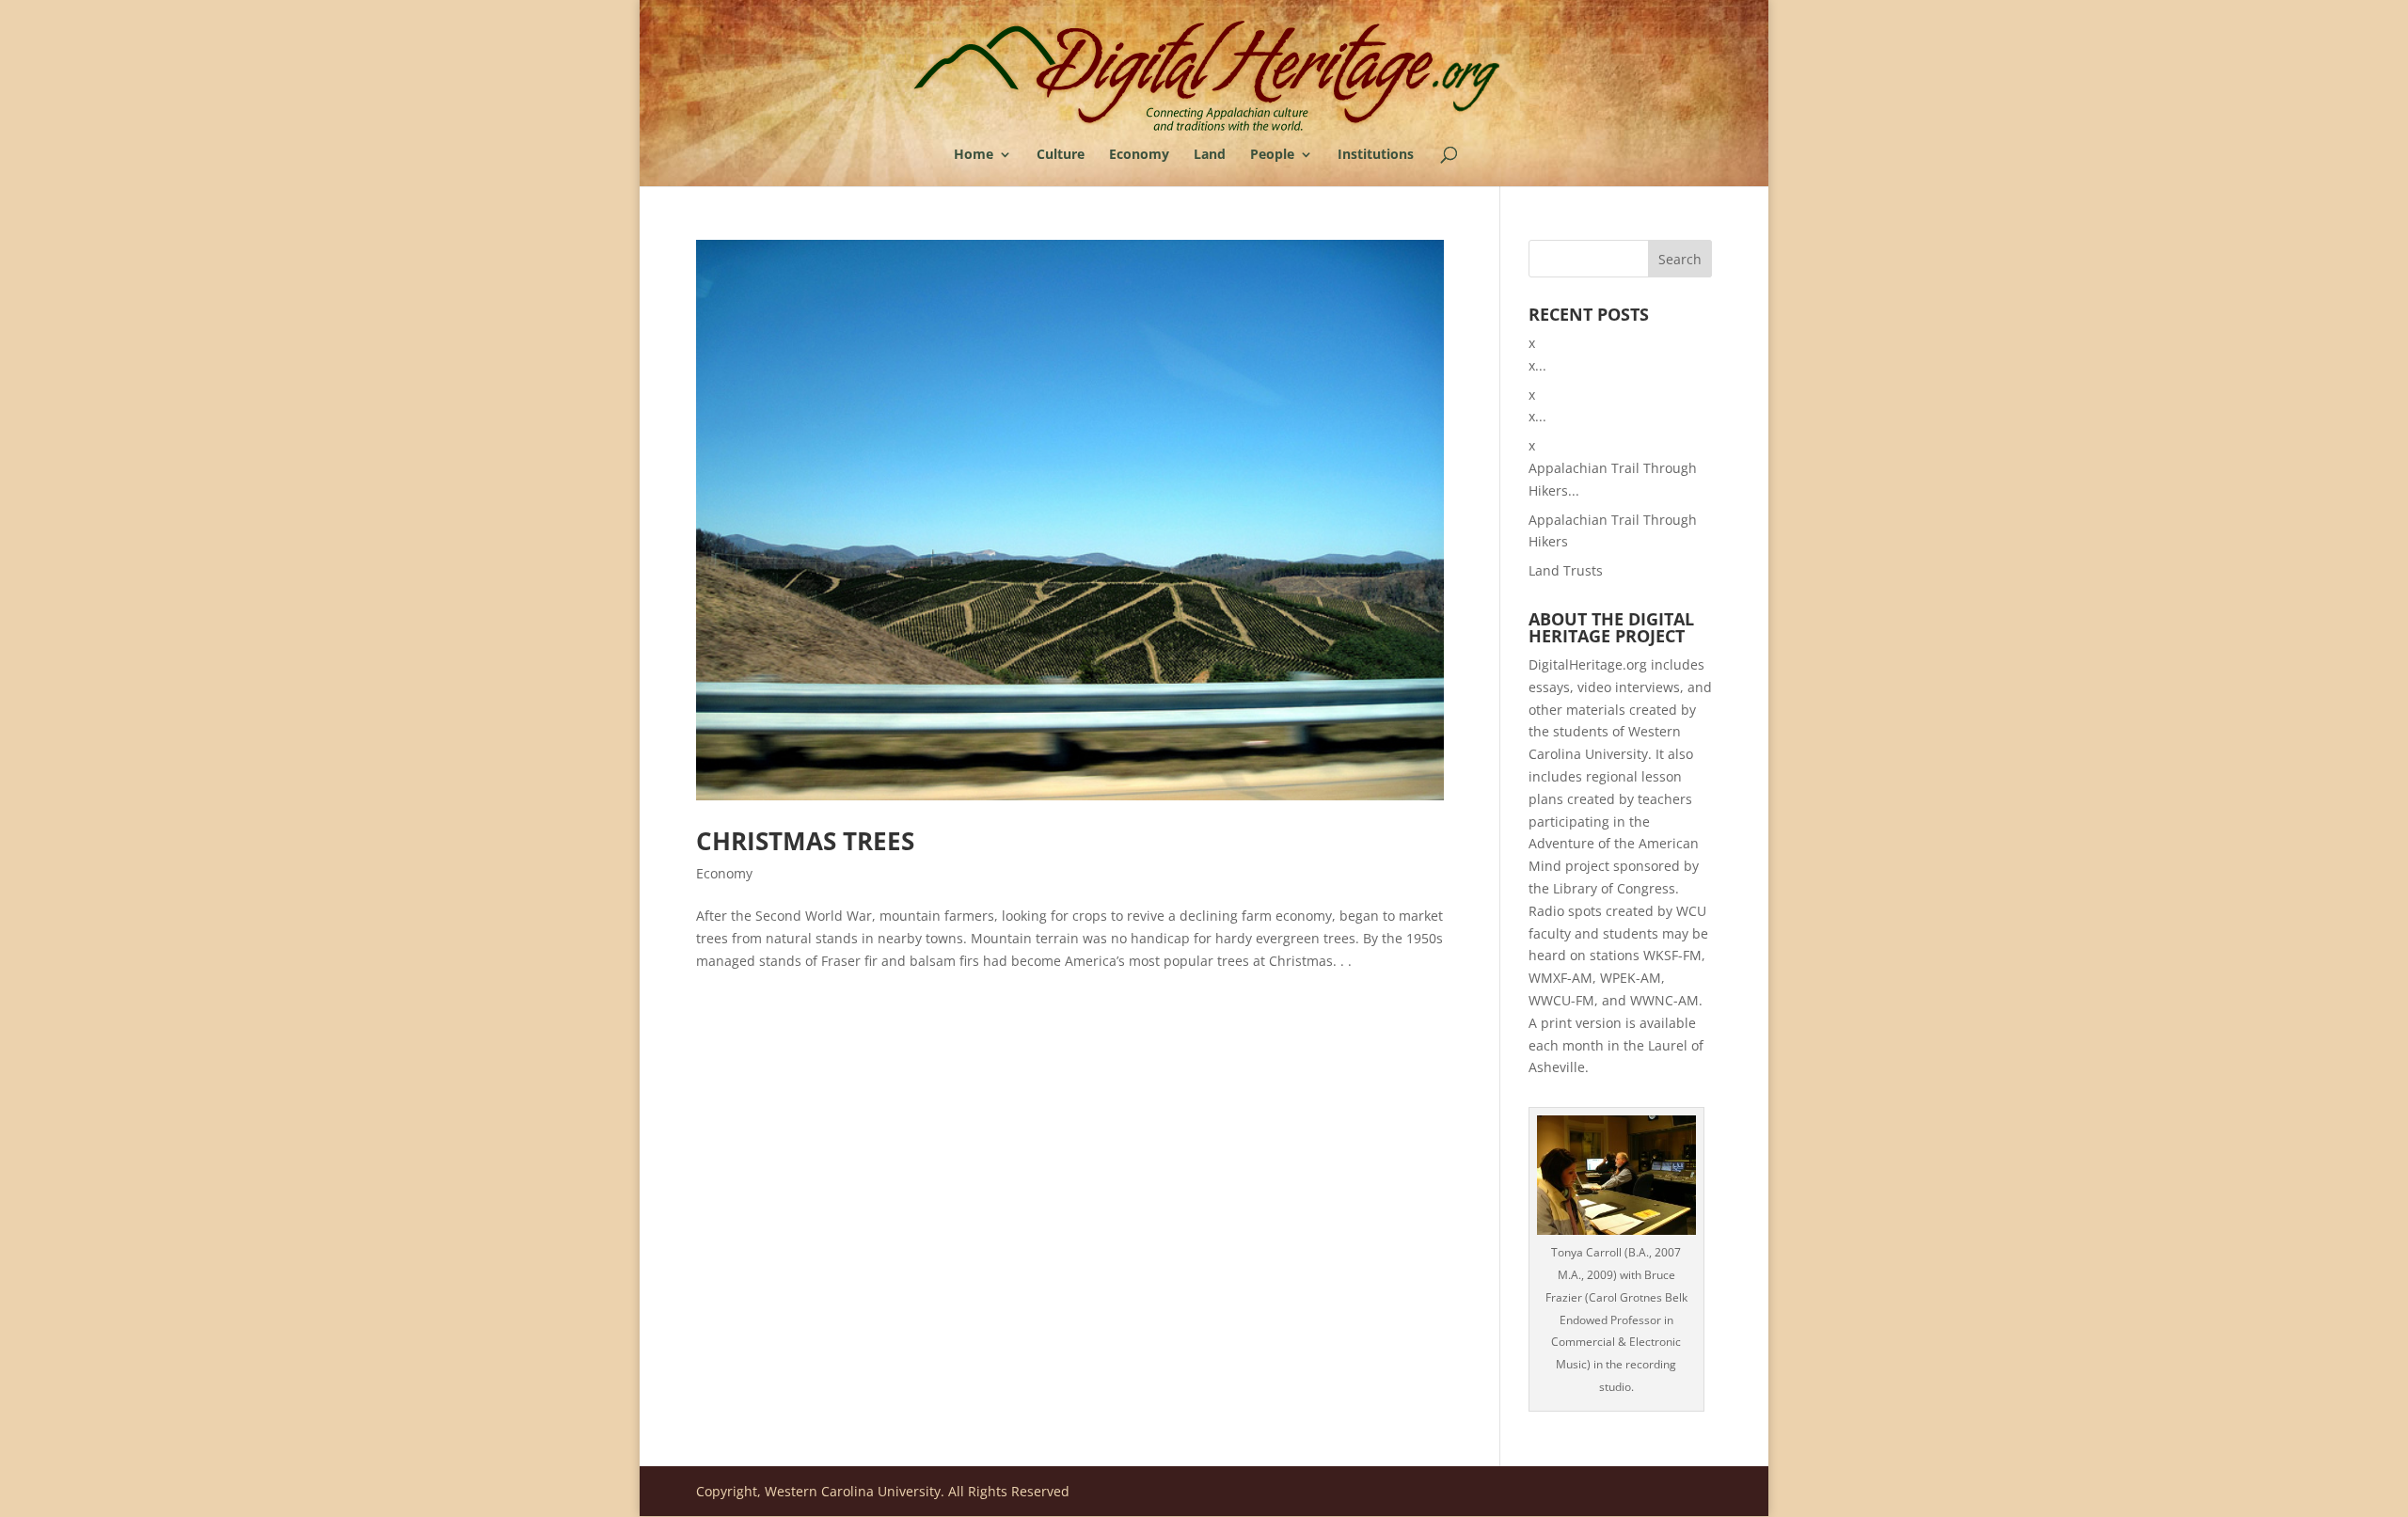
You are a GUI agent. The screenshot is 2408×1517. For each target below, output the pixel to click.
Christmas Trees (805, 841)
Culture (1061, 155)
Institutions (1376, 155)
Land (1210, 155)
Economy (1139, 155)
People (1272, 155)
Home (974, 155)
